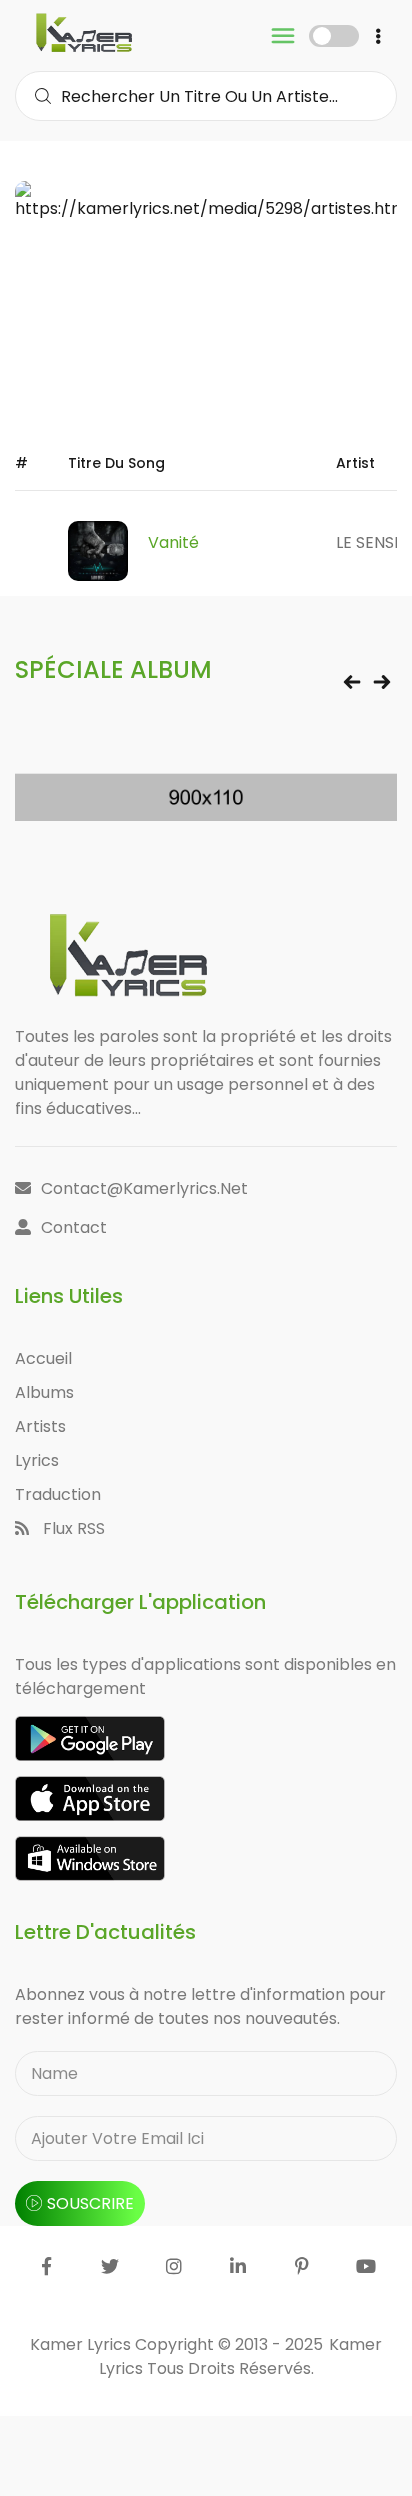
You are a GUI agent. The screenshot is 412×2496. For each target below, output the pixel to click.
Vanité (173, 542)
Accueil (43, 1358)
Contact (74, 1227)
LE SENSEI (371, 542)
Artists (40, 1426)
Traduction (58, 1494)
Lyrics (37, 1460)
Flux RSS (72, 1528)
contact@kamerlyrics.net (144, 1188)
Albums (44, 1392)
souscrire (90, 2203)
